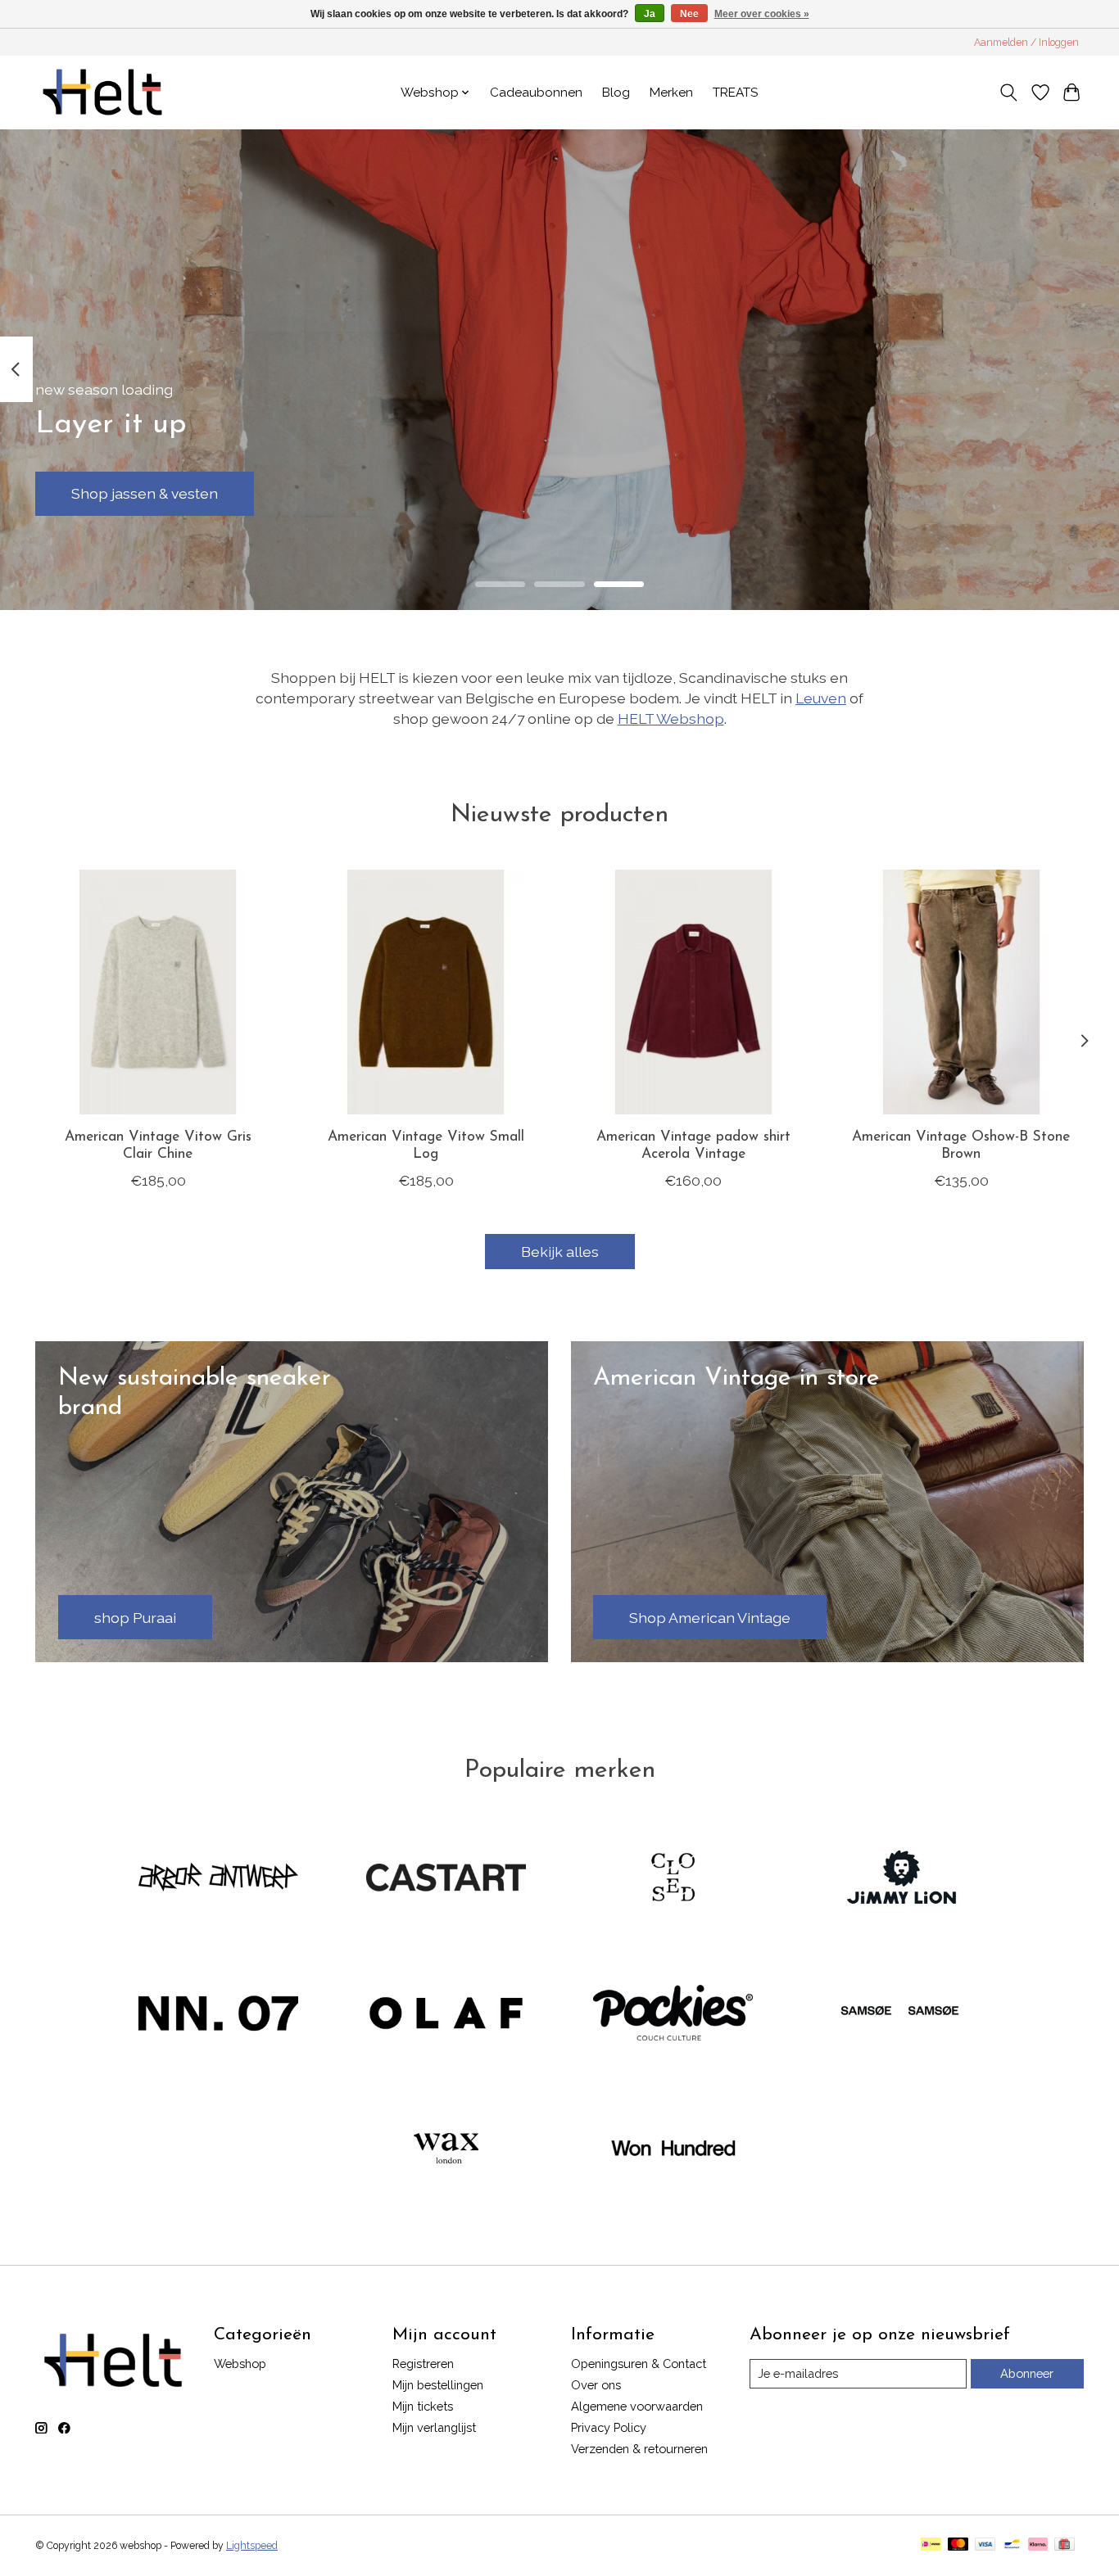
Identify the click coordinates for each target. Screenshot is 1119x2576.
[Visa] (985, 2545)
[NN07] (219, 2014)
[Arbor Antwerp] (219, 1879)
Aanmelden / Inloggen (1026, 43)
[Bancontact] (1012, 2545)
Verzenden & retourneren (639, 2449)
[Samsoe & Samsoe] (900, 2014)
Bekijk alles (560, 1252)
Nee (689, 14)
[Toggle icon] (1009, 93)
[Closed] (673, 1879)
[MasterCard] (958, 2545)
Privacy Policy (609, 2427)
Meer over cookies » (762, 14)
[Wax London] (446, 2150)
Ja (650, 14)
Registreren (423, 2364)
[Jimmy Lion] (900, 1879)
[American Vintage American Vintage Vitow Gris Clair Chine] (158, 992)
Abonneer (1027, 2373)
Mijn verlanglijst (434, 2427)
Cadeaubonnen (536, 93)
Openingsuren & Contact (639, 2364)
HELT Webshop (671, 719)
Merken (671, 93)
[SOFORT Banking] (1038, 2545)
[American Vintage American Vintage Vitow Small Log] (426, 992)
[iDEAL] (931, 2545)
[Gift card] (1065, 2545)
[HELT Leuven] (102, 92)
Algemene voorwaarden (637, 2406)
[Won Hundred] (673, 2150)
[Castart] (446, 1879)
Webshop (240, 2364)
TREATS (735, 93)
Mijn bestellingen (438, 2385)
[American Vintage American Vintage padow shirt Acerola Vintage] (693, 992)
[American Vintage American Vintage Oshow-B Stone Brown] (961, 992)
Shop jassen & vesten (145, 493)
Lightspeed (252, 2546)
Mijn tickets (423, 2406)
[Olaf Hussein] (446, 2014)
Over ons (596, 2385)
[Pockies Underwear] (673, 2014)
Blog (616, 93)
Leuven (821, 698)
